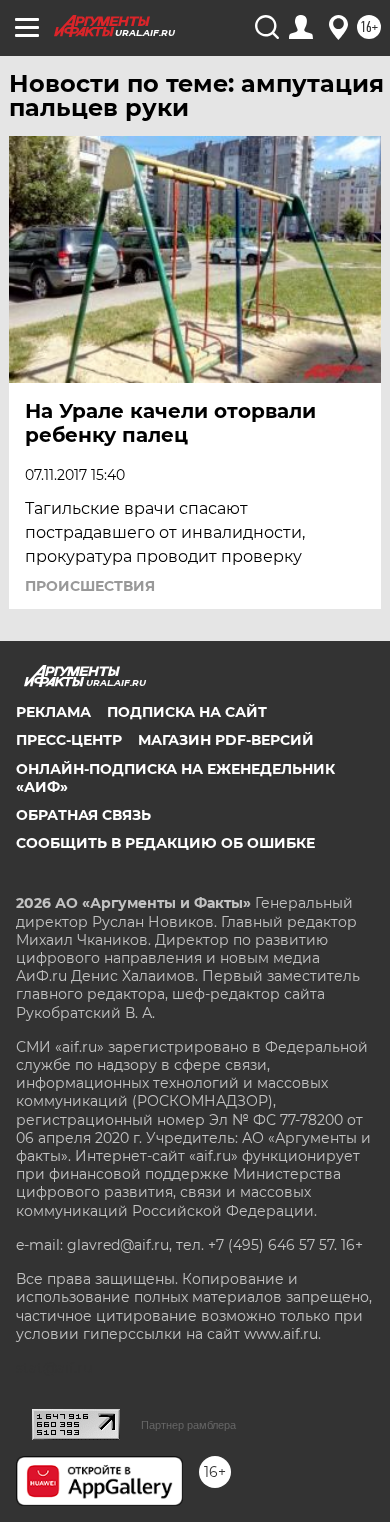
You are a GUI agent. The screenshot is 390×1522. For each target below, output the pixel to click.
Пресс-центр (69, 740)
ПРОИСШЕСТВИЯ (90, 586)
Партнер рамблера (188, 1425)
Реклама (53, 712)
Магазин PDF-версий (226, 740)
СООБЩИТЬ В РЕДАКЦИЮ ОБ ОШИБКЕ (165, 843)
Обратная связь (83, 815)
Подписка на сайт (187, 712)
